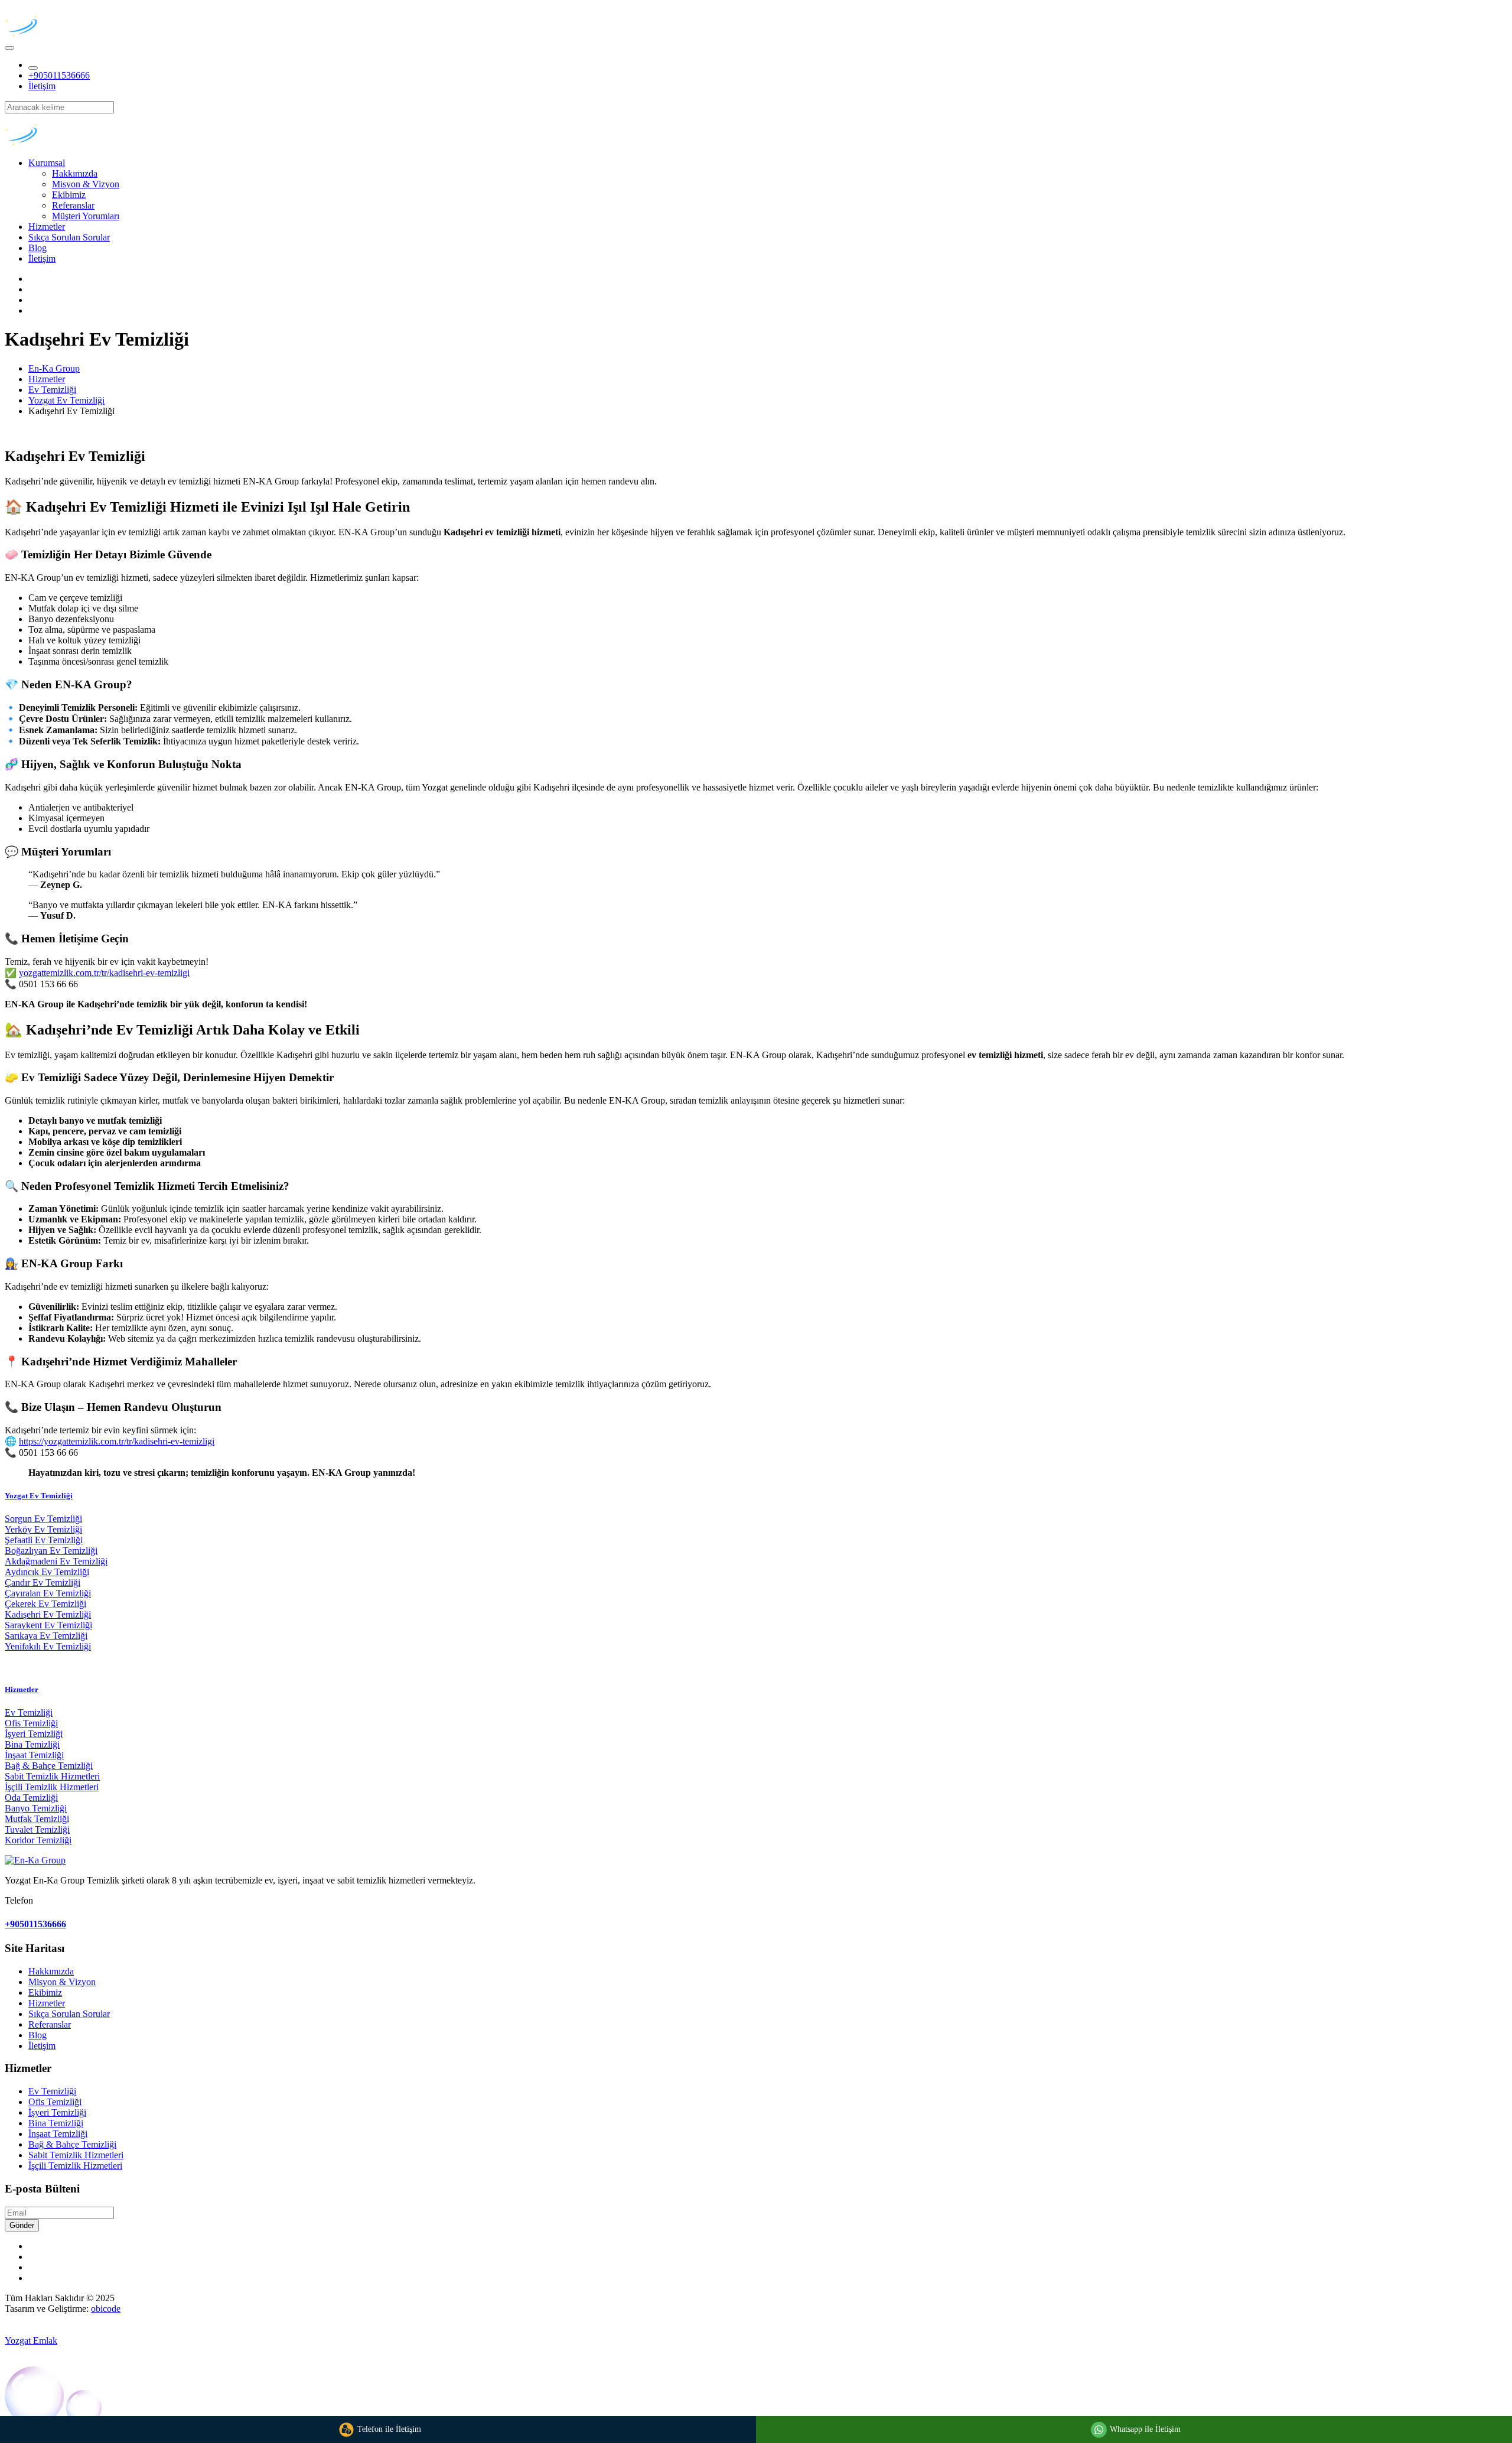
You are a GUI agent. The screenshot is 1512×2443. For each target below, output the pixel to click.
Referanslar (73, 205)
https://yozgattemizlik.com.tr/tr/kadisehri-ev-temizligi (117, 1441)
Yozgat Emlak (31, 2340)
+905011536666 (59, 75)
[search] (33, 68)
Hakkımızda (75, 173)
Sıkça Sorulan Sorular (69, 237)
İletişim (42, 86)
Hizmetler (47, 227)
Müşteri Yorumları (86, 216)
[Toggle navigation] (9, 48)
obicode (106, 2309)
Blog (38, 248)
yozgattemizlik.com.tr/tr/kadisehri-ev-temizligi (104, 973)
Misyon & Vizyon (86, 184)
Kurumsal (47, 163)
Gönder (22, 2225)
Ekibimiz (69, 195)
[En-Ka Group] (61, 34)
